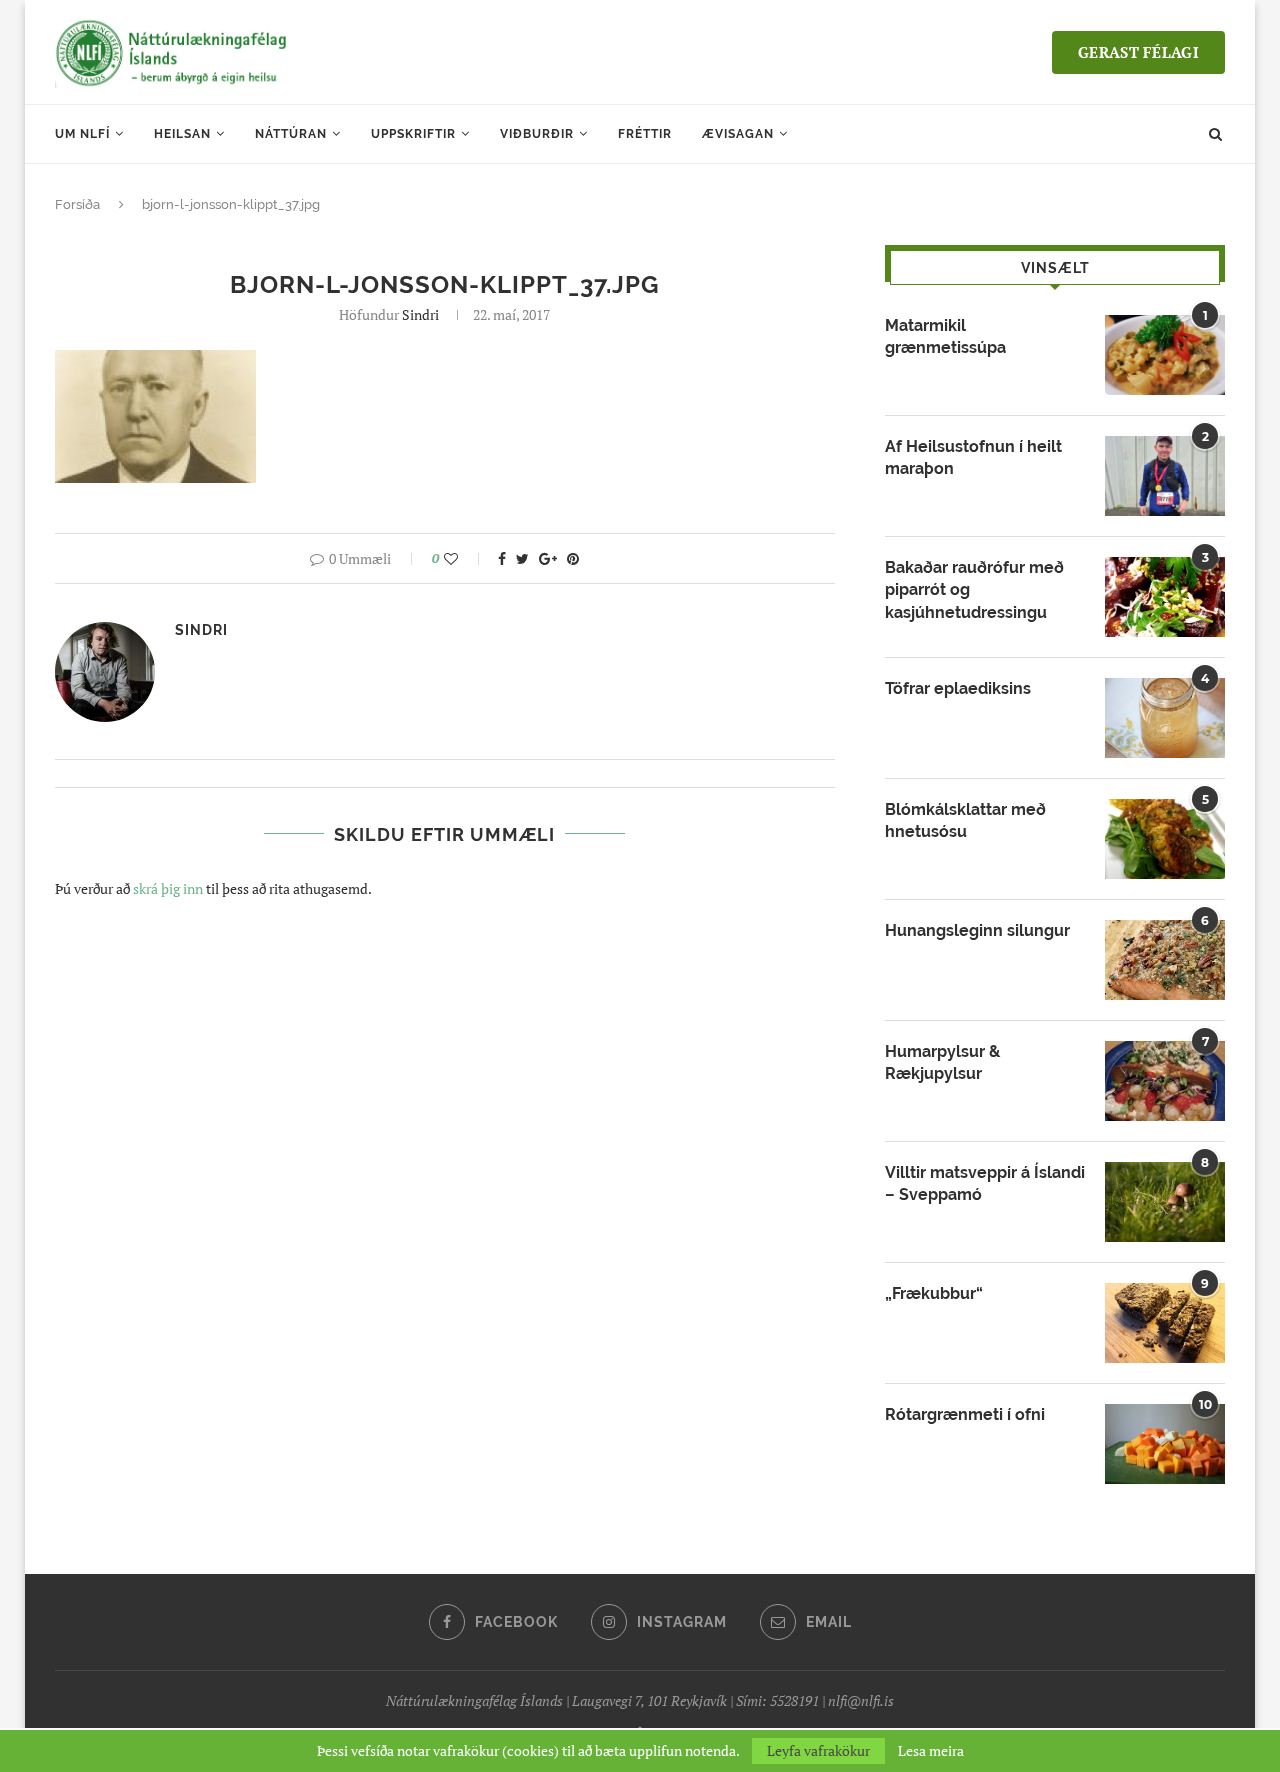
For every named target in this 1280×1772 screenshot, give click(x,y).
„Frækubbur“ (934, 1293)
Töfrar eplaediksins (958, 688)
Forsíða (77, 204)
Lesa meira (931, 1751)
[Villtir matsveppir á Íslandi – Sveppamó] (1165, 1202)
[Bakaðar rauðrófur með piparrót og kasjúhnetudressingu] (1165, 597)
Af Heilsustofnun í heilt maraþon (973, 457)
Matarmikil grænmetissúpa (945, 336)
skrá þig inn (168, 888)
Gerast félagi (1138, 52)
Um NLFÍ (82, 134)
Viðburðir (537, 134)
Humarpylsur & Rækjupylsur (942, 1062)
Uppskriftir (413, 134)
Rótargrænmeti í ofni (965, 1414)
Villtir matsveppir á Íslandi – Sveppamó (985, 1183)
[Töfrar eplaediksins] (1165, 718)
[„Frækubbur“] (1165, 1323)
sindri (420, 314)
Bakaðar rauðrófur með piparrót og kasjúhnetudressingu (974, 590)
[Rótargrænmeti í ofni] (1165, 1444)
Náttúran (291, 134)
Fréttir (645, 134)
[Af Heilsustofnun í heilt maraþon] (1165, 476)
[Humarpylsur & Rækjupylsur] (1165, 1081)
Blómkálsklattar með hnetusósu (965, 820)
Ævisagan (738, 134)
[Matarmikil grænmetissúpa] (1165, 355)
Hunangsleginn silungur (977, 930)
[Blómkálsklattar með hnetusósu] (1165, 839)
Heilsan (182, 134)
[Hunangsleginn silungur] (1165, 960)
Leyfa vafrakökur (818, 1750)
